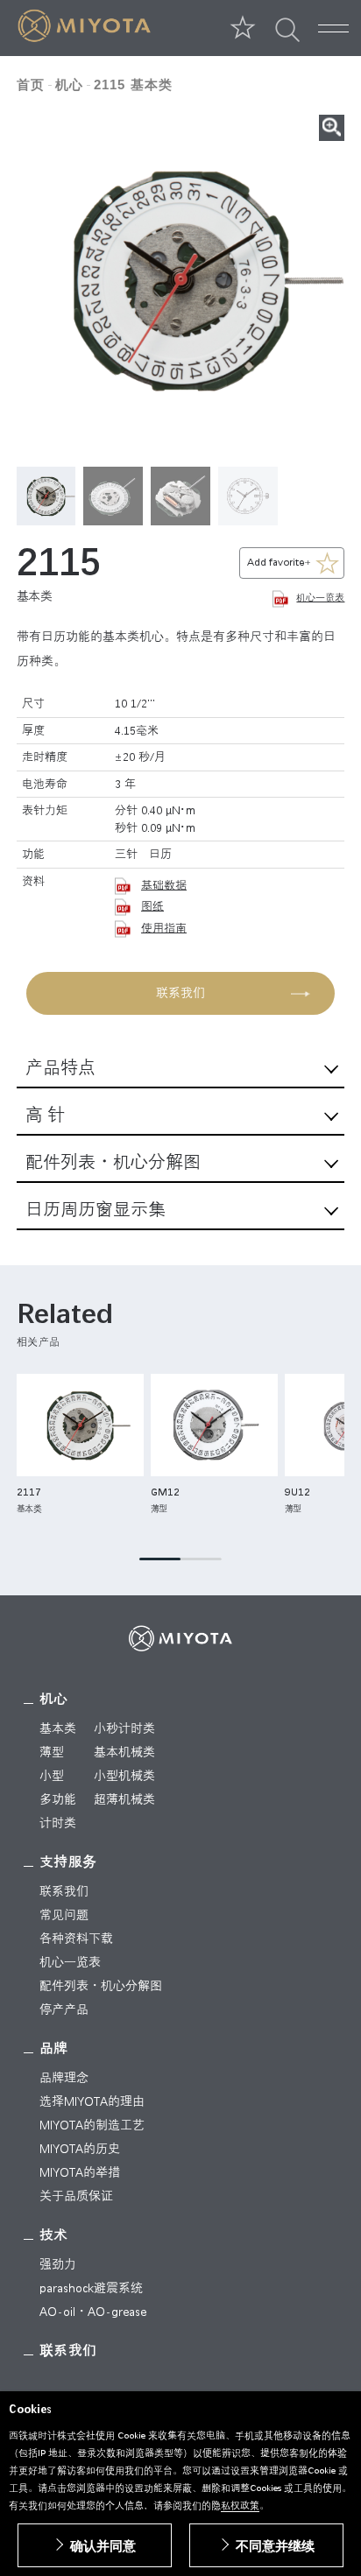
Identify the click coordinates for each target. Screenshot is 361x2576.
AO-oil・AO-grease (93, 2312)
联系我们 (180, 993)
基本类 (58, 1728)
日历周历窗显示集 (96, 1210)
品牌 (54, 2048)
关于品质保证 (76, 2196)
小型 (52, 1776)
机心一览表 (320, 598)
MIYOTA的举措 (80, 2172)
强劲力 (58, 2264)
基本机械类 (124, 1752)
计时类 (58, 1823)
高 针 (45, 1115)
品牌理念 (64, 2078)
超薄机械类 (124, 1799)
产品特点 (60, 1068)
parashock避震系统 (91, 2288)
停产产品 (64, 2009)
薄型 (52, 1752)
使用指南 (164, 928)
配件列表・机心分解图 (113, 1162)
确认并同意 (103, 2546)
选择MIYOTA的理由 (92, 2101)
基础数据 (164, 885)
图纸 (152, 906)
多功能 (58, 1799)
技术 (54, 2235)
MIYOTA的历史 (80, 2149)
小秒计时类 (124, 1728)
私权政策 (240, 2506)
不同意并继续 (275, 2546)
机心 (54, 1699)
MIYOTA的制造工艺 (92, 2125)
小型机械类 (124, 1776)
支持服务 (68, 1862)
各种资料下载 (76, 1939)
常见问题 (64, 1915)
